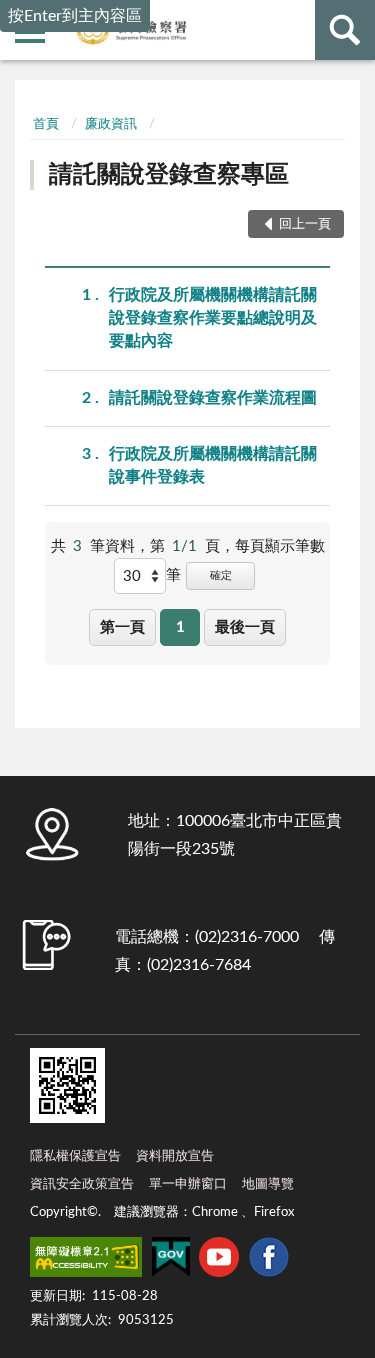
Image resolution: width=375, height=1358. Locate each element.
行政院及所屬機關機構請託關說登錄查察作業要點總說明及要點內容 (213, 318)
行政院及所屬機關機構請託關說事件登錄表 (213, 465)
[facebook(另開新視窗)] (269, 1261)
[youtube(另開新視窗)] (219, 1261)
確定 (221, 575)
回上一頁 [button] (305, 224)
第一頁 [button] (122, 627)
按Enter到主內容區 (75, 16)
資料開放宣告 (175, 1156)
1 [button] (180, 627)
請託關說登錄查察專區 (169, 175)
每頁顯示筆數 (280, 546)
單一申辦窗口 (188, 1184)
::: (30, 95)
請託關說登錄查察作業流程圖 (213, 398)
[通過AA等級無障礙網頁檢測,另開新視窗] (86, 1261)
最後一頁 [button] (245, 627)
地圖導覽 (268, 1184)
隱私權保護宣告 (75, 1156)
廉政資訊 (111, 124)
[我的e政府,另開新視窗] (171, 1261)
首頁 (46, 124)
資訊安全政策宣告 (82, 1184)
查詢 (345, 30)
